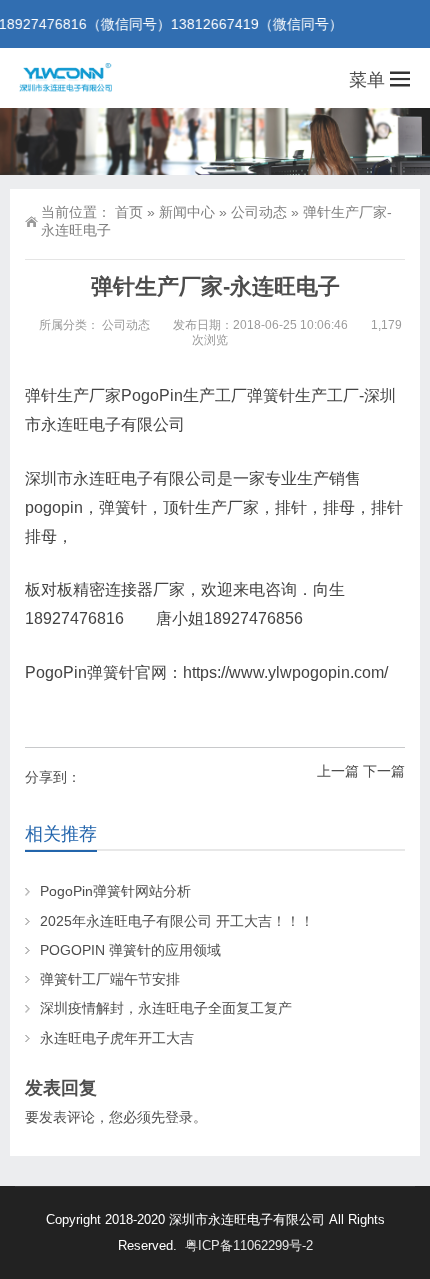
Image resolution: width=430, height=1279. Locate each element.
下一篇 (384, 771)
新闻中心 (187, 212)
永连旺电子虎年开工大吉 (117, 1038)
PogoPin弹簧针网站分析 (115, 891)
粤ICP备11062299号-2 (249, 1245)
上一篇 (338, 771)
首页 (129, 212)
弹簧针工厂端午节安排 (110, 979)
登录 (179, 1117)
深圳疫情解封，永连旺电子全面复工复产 (166, 1008)
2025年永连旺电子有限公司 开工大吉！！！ (177, 921)
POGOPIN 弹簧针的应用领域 (130, 950)
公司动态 (259, 212)
